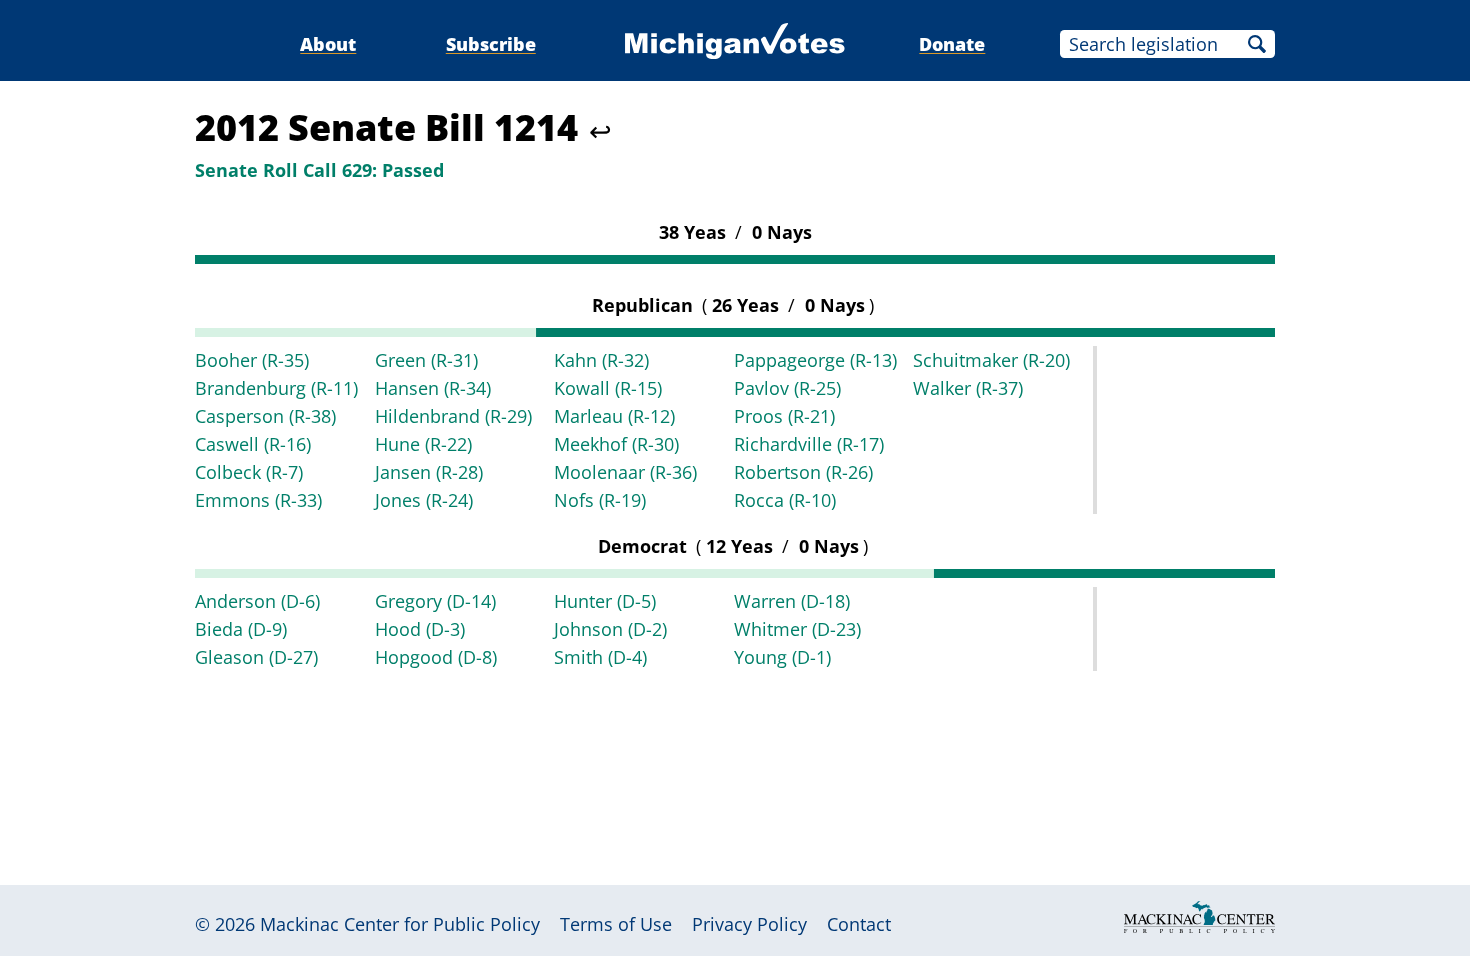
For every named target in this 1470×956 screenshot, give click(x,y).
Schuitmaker (991, 360)
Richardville (809, 444)
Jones (424, 500)
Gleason (256, 657)
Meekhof (616, 444)
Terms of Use (616, 924)
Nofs (600, 500)
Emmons (258, 500)
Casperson (265, 416)
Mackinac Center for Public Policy (400, 924)
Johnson (610, 629)
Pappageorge (815, 360)
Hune (423, 444)
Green (426, 360)
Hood (420, 629)
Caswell (253, 444)
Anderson (257, 601)
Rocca (785, 500)
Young (782, 657)
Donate (952, 44)
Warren (792, 601)
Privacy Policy (749, 924)
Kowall (608, 388)
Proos (784, 416)
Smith (600, 657)
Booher (252, 360)
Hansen (433, 388)
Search (1257, 44)
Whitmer (797, 629)
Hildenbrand (453, 416)
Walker (968, 388)
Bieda (241, 629)
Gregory (435, 601)
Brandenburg (276, 388)
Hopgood (436, 657)
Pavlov (787, 388)
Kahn (601, 360)
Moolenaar (625, 472)
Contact (859, 924)
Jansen (429, 472)
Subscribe (491, 44)
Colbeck (249, 472)
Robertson (803, 472)
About (328, 44)
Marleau (614, 416)
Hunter (605, 601)
